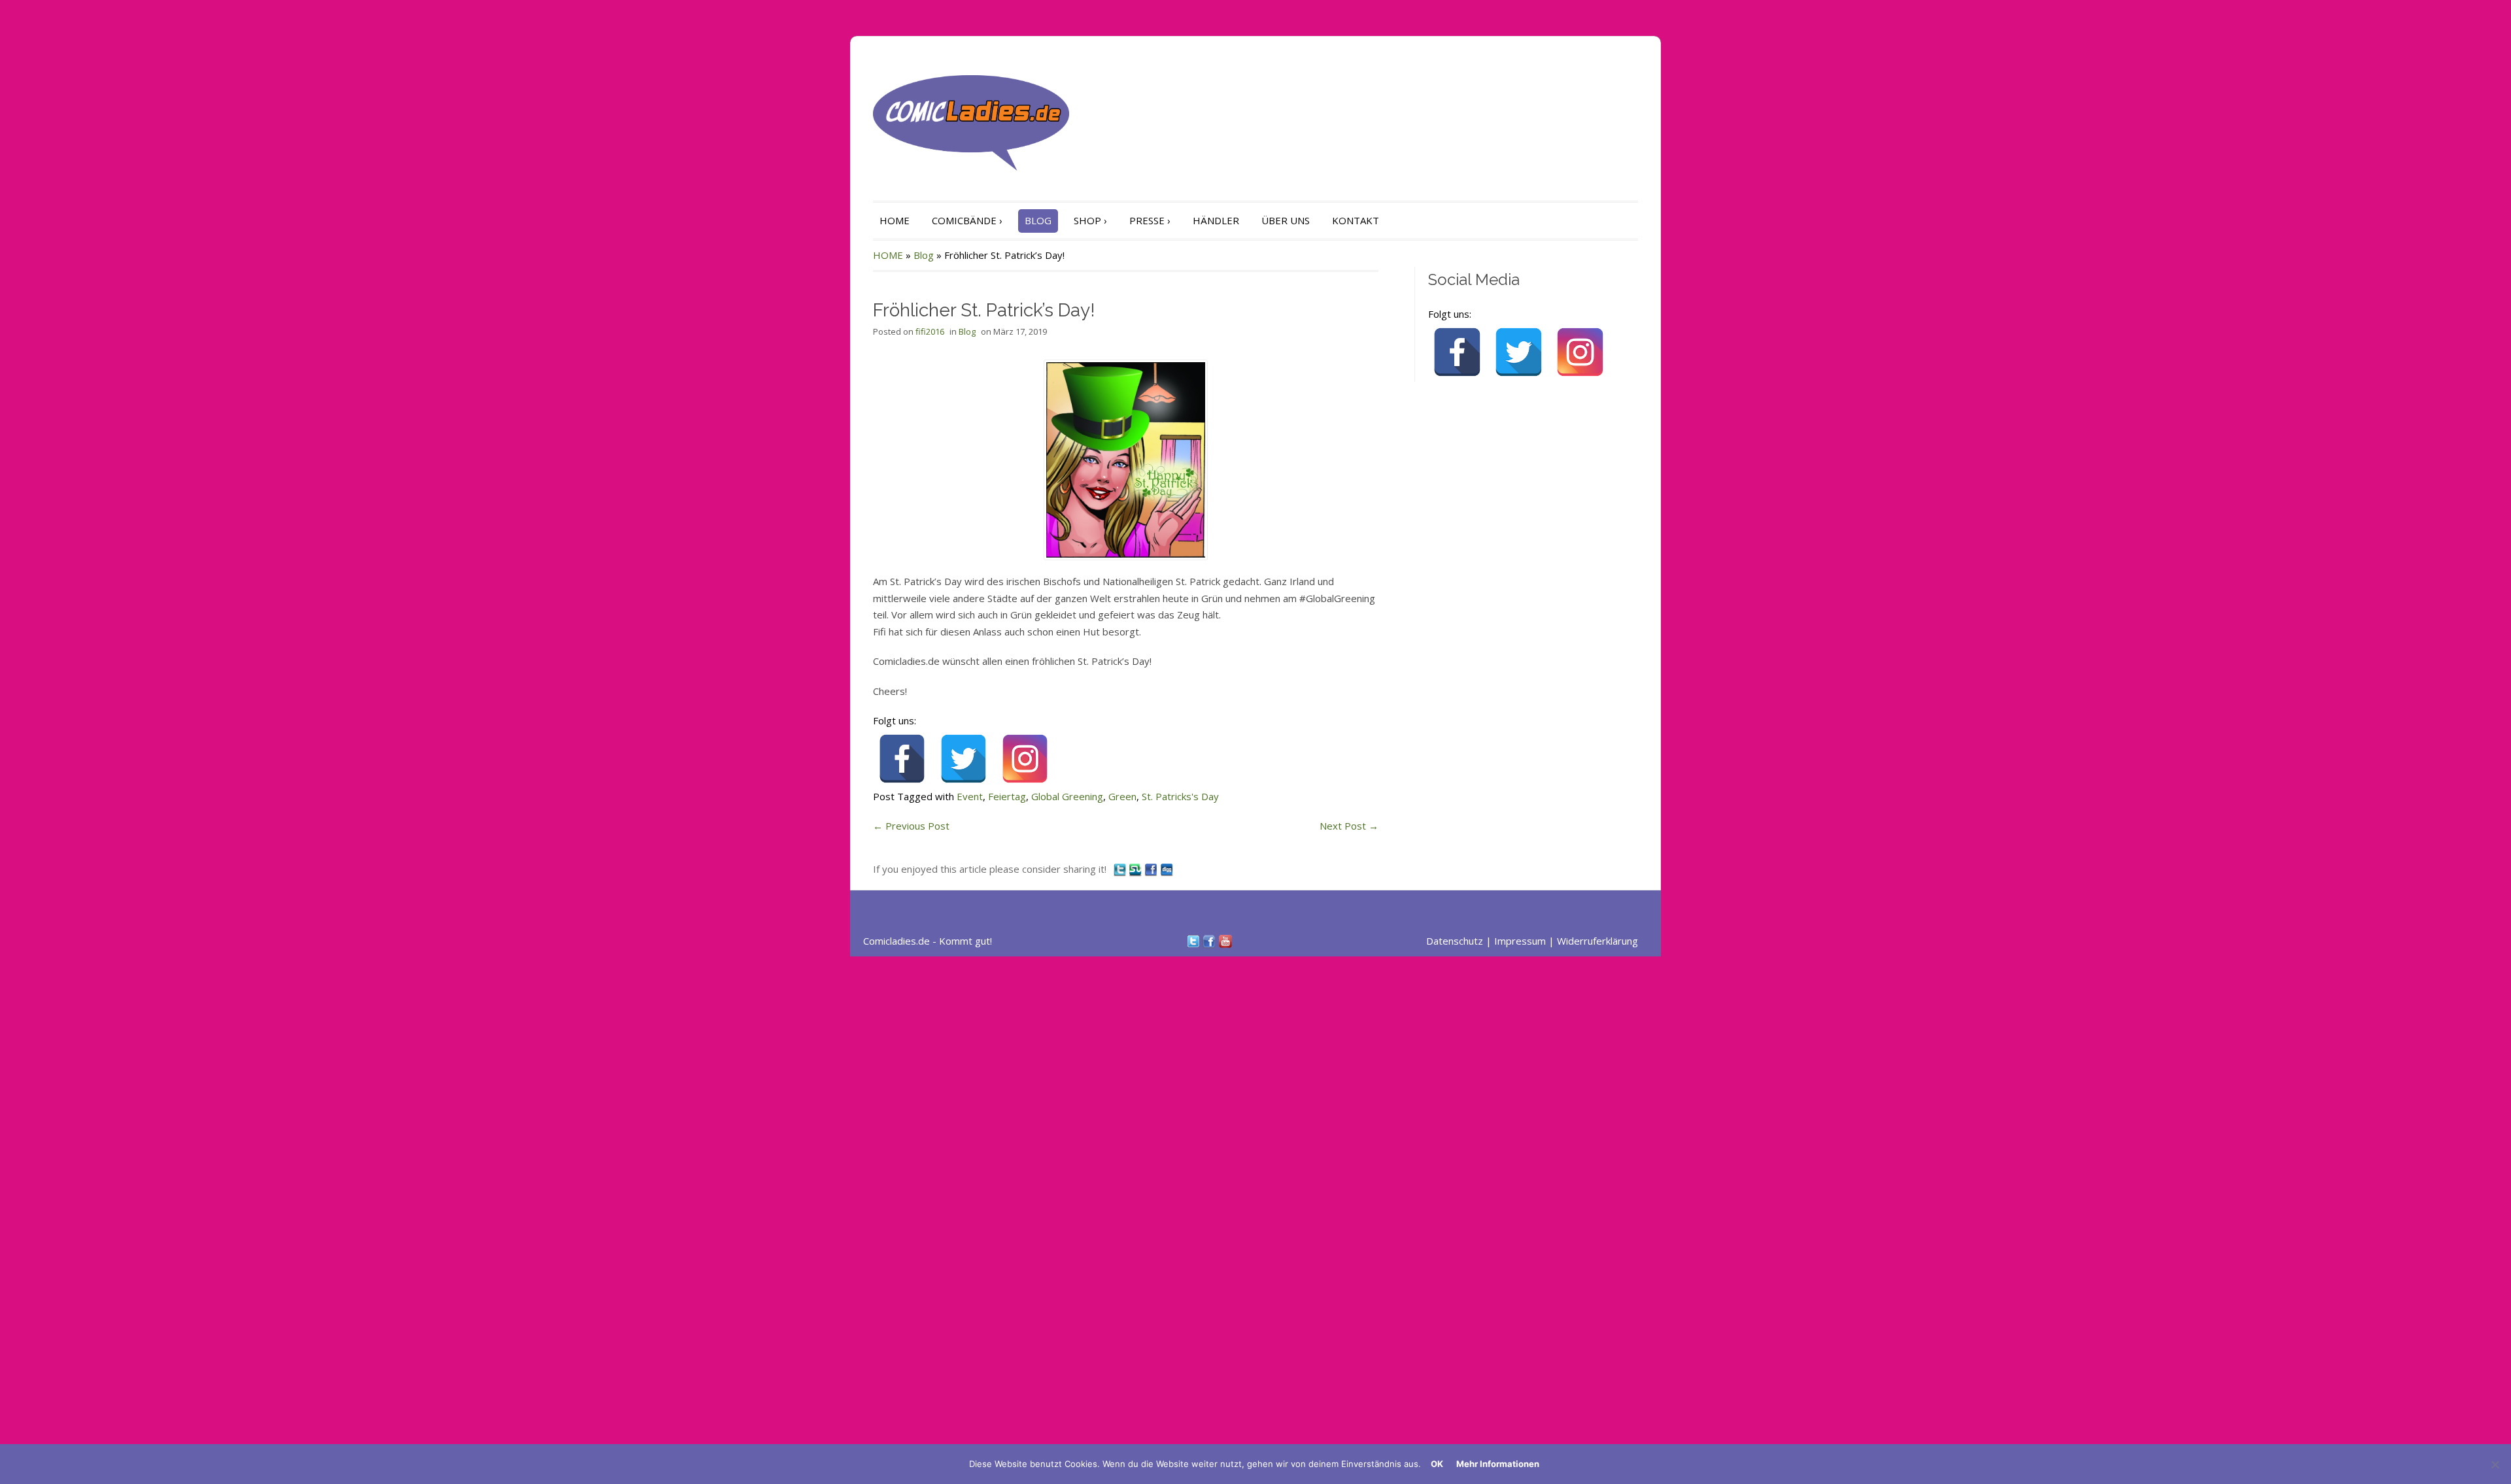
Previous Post (911, 826)
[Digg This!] (1167, 869)
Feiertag (1007, 796)
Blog (924, 255)
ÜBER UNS (1286, 220)
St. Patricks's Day (1180, 796)
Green (1122, 796)
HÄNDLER (1216, 220)
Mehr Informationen (1498, 1464)
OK (1437, 1464)
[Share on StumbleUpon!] (1136, 869)
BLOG (1038, 220)
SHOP (1090, 220)
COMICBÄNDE (967, 220)
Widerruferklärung (1597, 941)
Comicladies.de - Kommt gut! (928, 941)
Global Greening (1067, 796)
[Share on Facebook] (1152, 869)
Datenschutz (1455, 941)
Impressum (1520, 941)
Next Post (1349, 826)
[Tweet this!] (1121, 869)
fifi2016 (930, 331)
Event (970, 796)
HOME (895, 220)
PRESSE (1150, 220)
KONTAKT (1356, 220)
